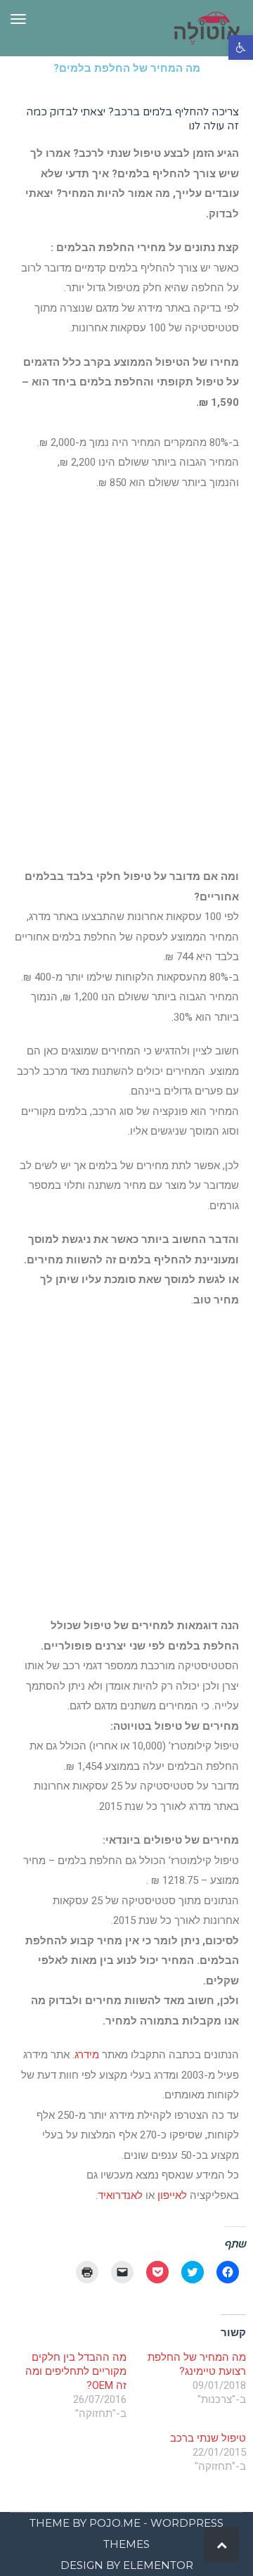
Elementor (158, 2565)
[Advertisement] (126, 721)
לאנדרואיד (120, 2195)
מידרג (87, 2055)
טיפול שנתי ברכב (208, 2438)
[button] (241, 47)
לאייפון (172, 2195)
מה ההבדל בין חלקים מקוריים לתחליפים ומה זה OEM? (76, 2371)
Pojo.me (115, 2523)
